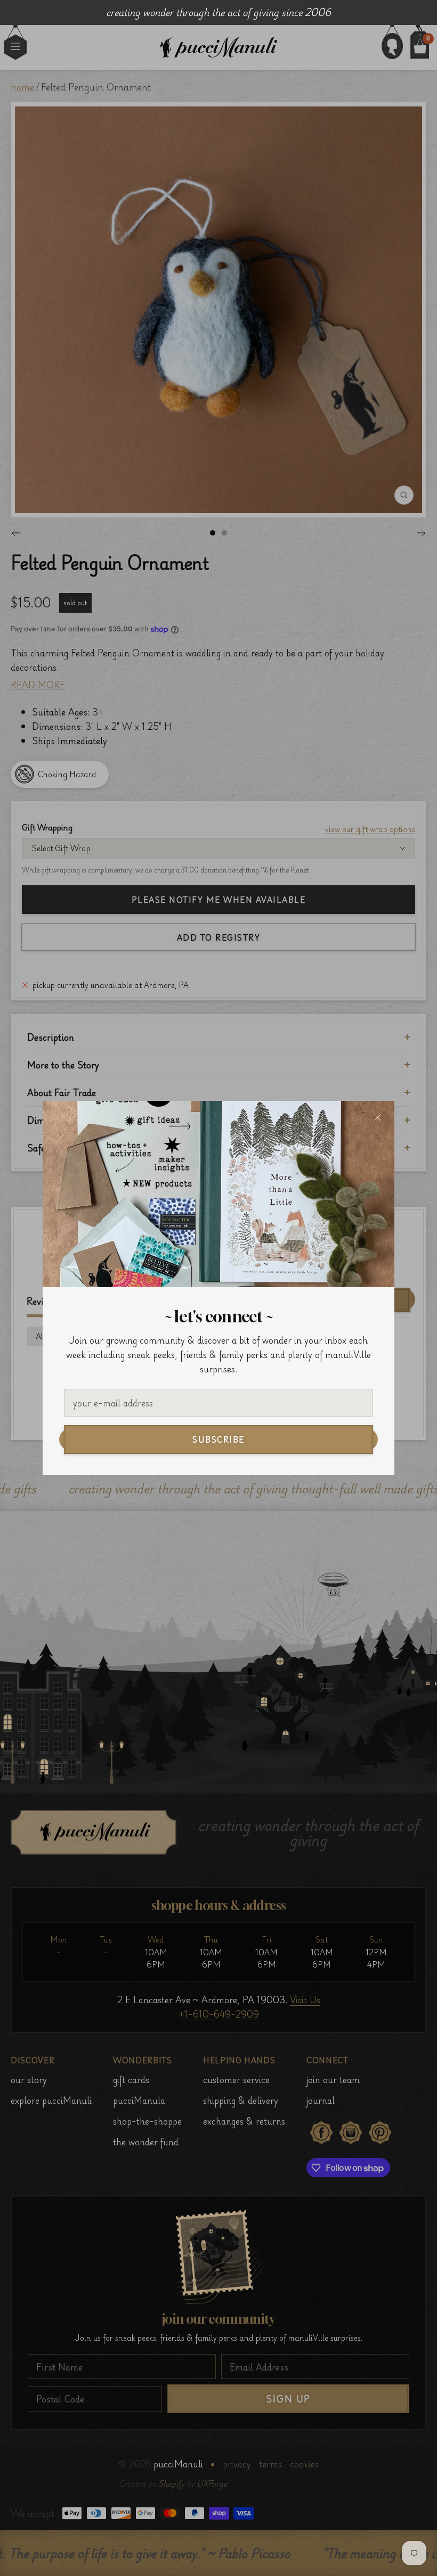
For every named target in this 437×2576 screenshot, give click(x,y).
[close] (378, 1117)
